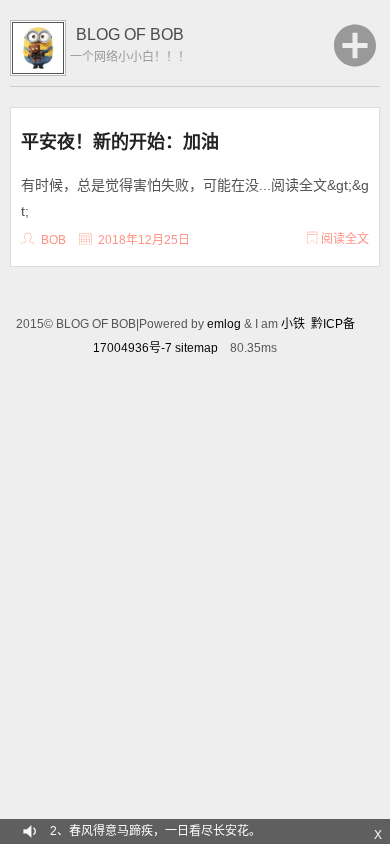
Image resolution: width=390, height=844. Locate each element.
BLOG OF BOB (130, 34)
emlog (224, 324)
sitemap (196, 348)
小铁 (293, 324)
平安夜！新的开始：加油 (120, 141)
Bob (53, 240)
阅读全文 (343, 239)
